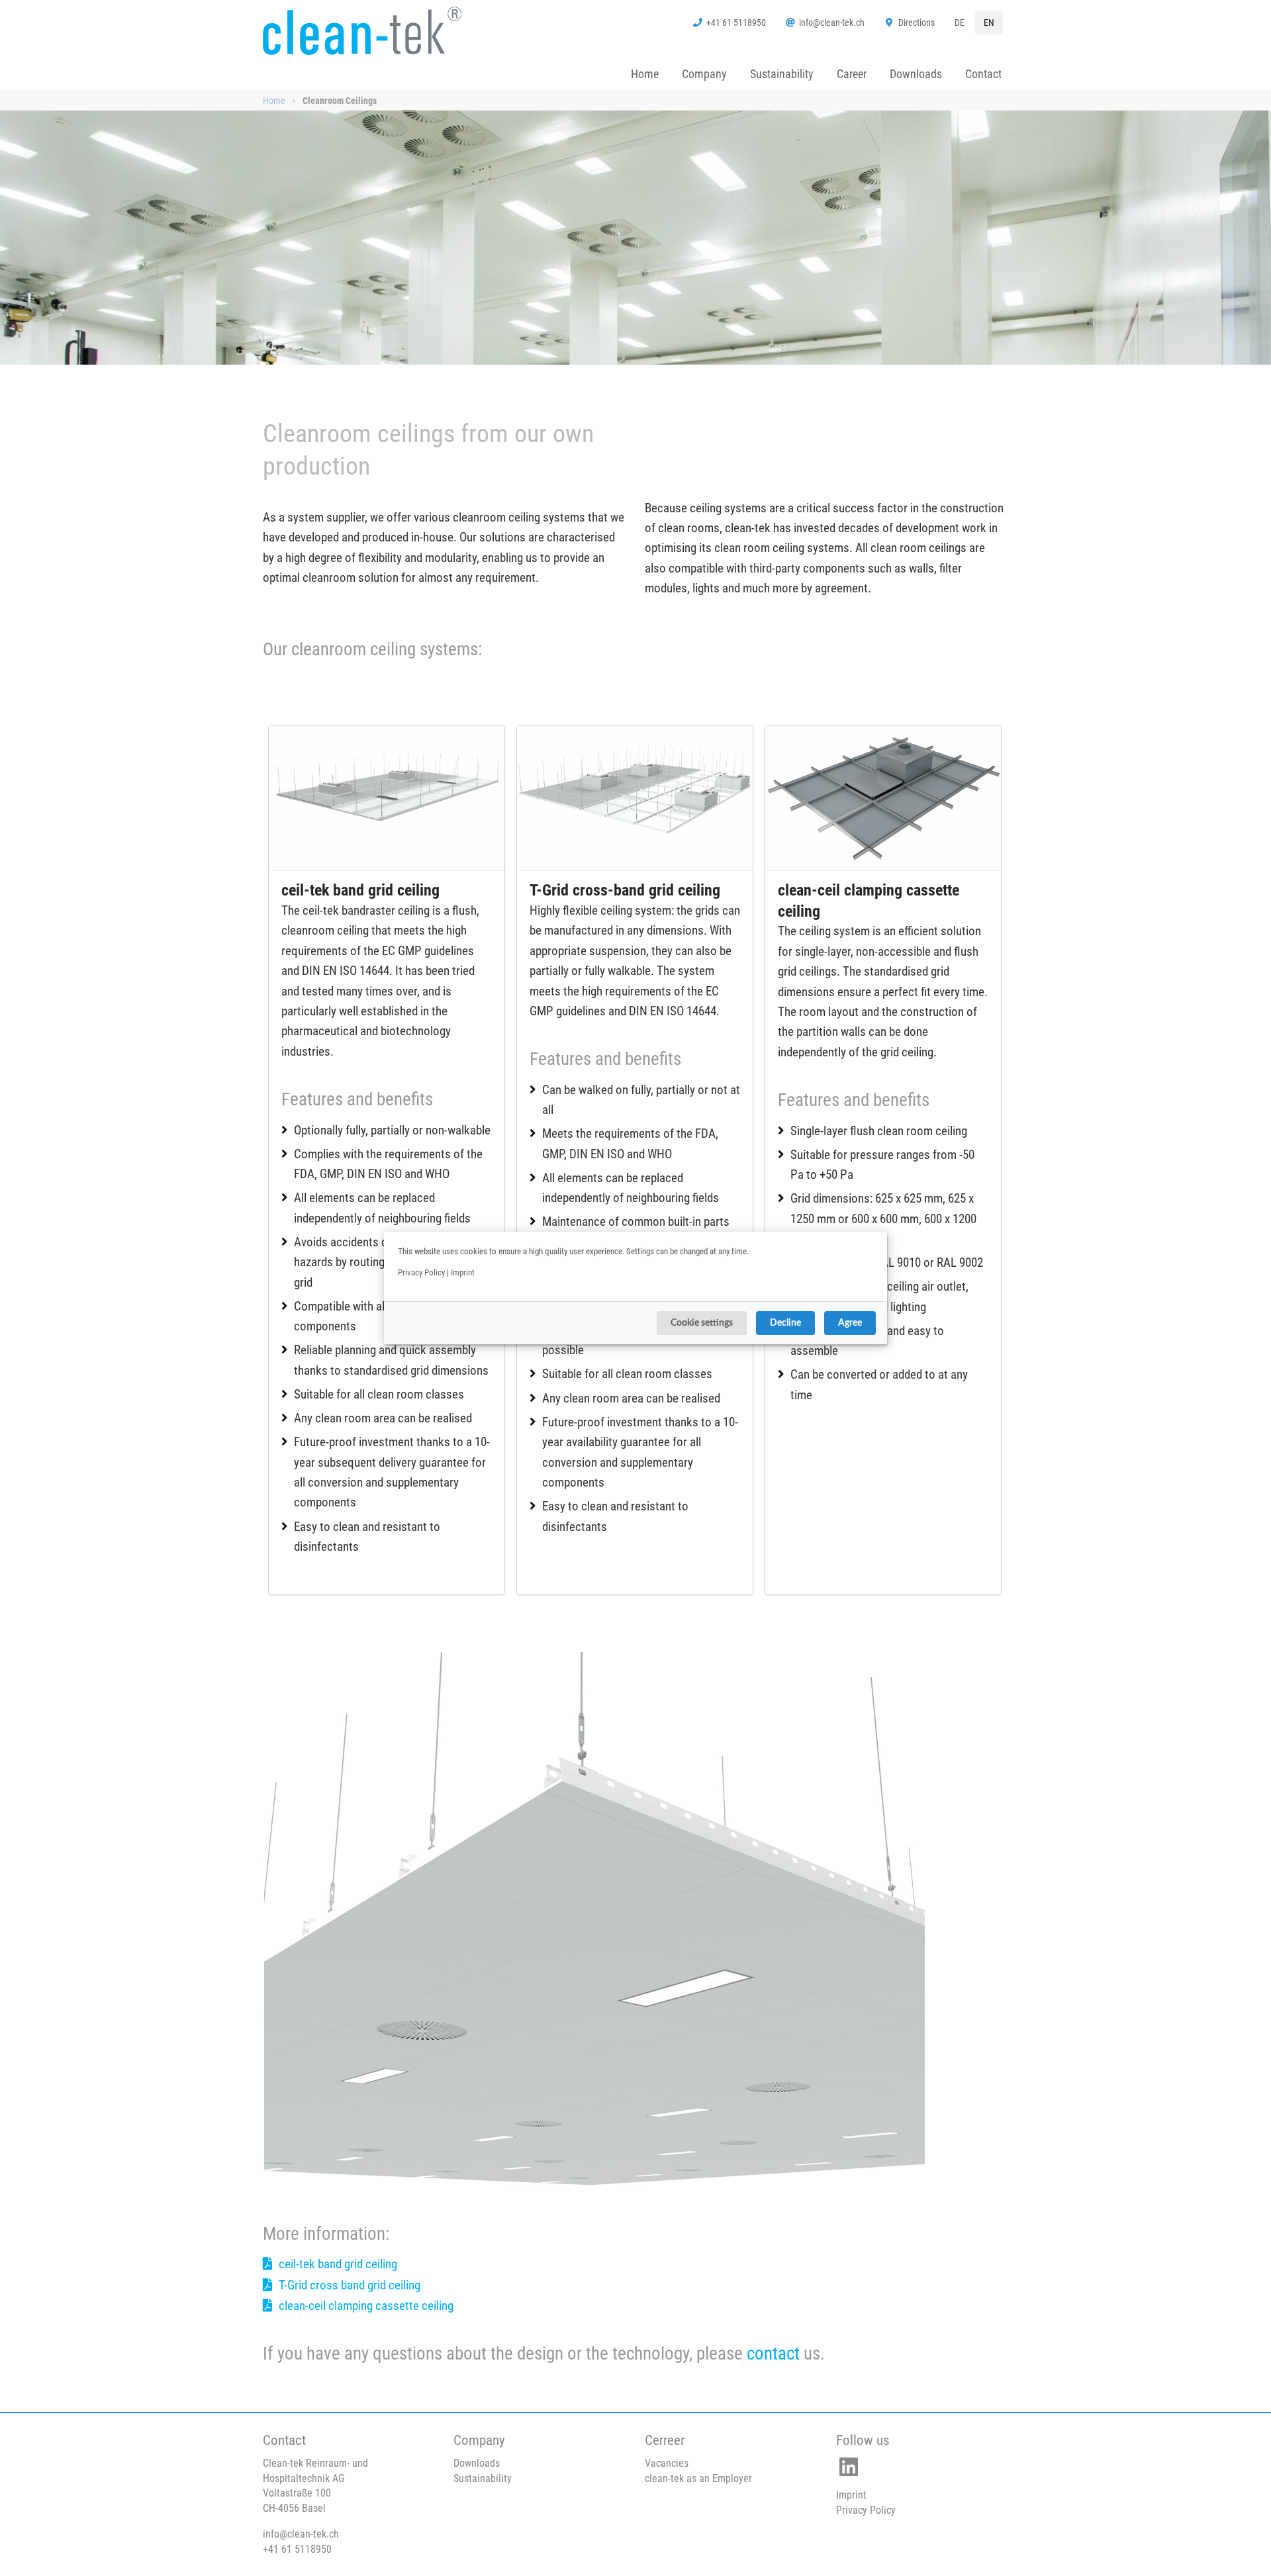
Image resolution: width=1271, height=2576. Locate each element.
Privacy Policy (421, 1272)
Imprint (463, 1272)
